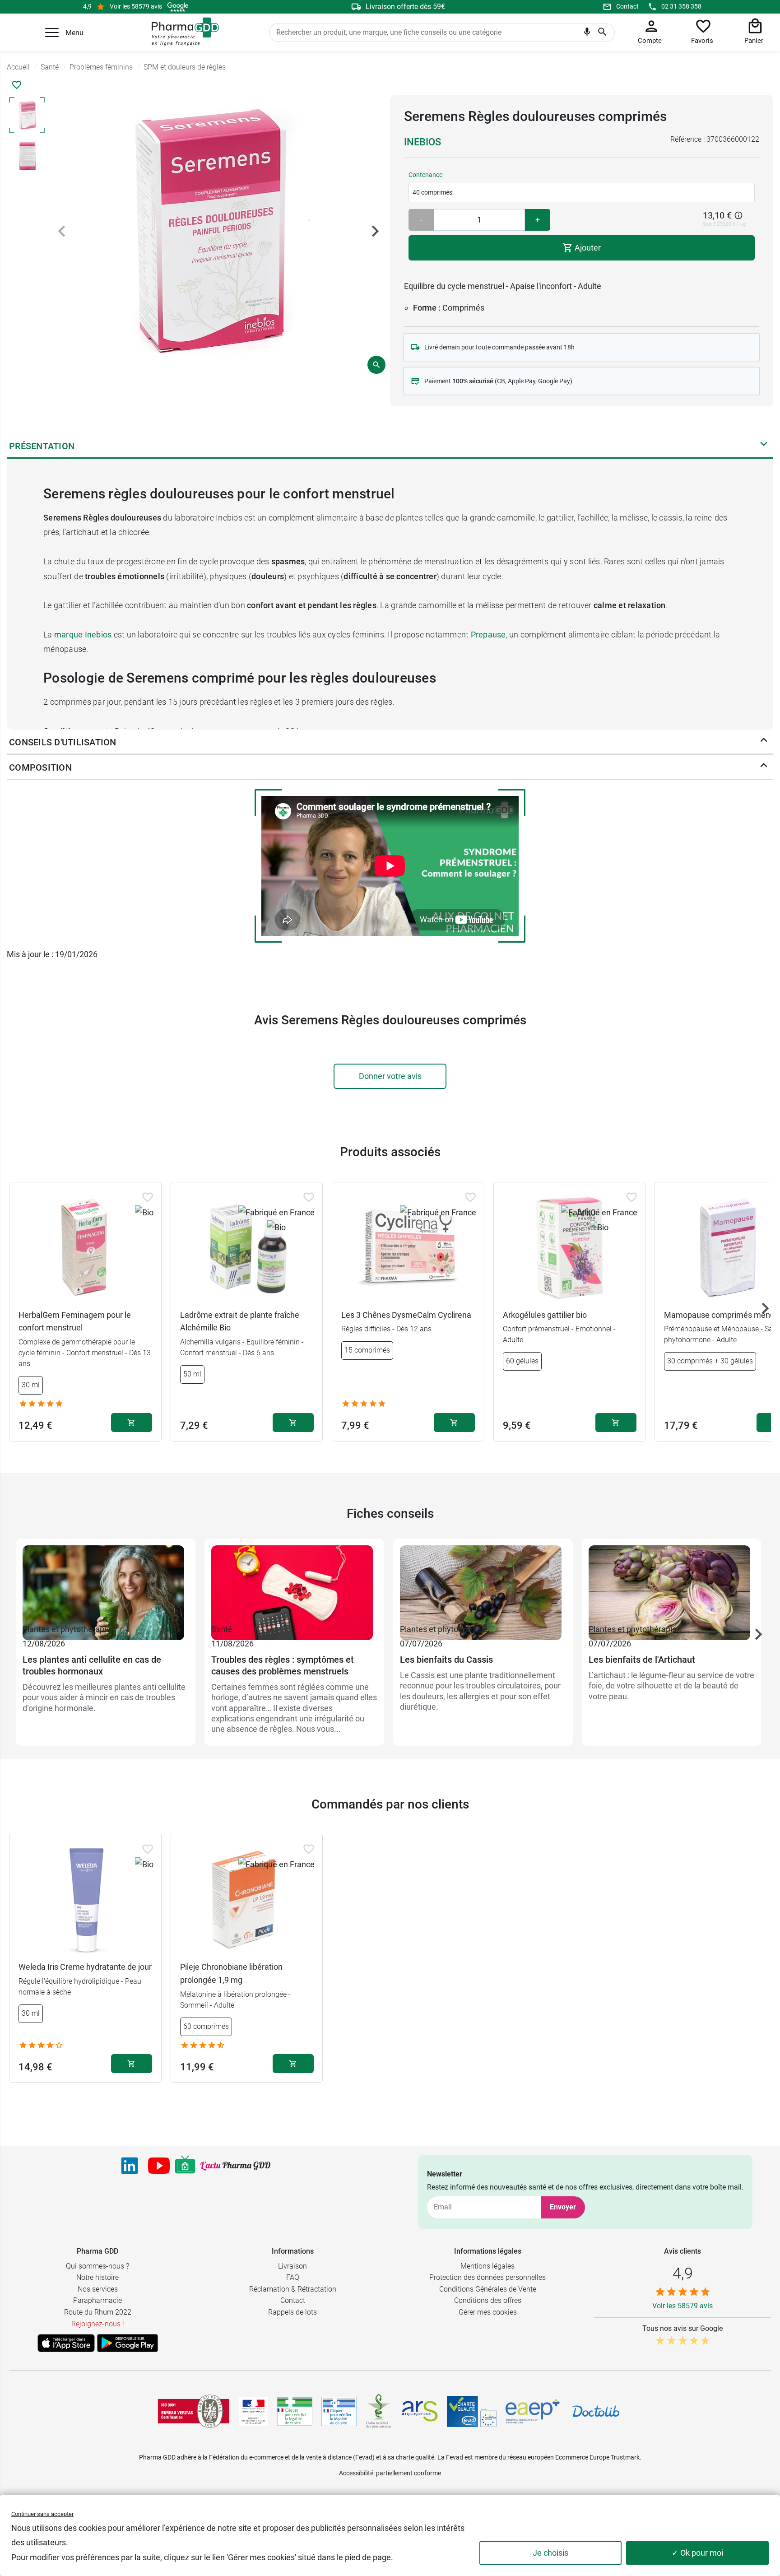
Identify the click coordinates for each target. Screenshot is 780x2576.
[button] (52, 33)
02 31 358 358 (681, 6)
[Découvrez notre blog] (235, 2166)
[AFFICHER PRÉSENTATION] (764, 446)
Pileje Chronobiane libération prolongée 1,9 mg (231, 1973)
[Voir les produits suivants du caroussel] (765, 1308)
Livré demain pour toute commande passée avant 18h (499, 347)
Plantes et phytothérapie (67, 1629)
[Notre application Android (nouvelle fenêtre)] (128, 2343)
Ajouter (587, 248)
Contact (627, 6)
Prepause (488, 635)
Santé (222, 1629)
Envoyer (563, 2207)
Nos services (98, 2289)
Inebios (422, 142)
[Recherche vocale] (587, 34)
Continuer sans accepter (42, 2514)
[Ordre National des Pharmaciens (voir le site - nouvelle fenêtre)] (379, 2411)
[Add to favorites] (148, 1197)
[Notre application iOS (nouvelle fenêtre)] (66, 2343)
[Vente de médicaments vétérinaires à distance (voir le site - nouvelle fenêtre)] (339, 2411)
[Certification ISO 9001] (194, 2411)
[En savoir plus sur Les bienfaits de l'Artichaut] (672, 1584)
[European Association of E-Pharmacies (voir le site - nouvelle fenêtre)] (533, 2411)
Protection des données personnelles (487, 2277)
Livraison (292, 2266)
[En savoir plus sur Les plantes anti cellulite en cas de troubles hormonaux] (106, 1584)
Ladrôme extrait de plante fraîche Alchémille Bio (240, 1321)
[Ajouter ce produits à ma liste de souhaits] (17, 85)
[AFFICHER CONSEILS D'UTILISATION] (764, 742)
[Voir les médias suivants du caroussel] (375, 231)
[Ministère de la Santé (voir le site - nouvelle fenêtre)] (253, 2411)
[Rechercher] (602, 33)
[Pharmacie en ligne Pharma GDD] (182, 32)
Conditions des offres (488, 2300)
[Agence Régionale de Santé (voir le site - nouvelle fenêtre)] (420, 2411)
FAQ (293, 2277)
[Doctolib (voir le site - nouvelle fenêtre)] (596, 2411)
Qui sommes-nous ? (97, 2266)
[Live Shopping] (185, 2166)
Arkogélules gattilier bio (545, 1315)
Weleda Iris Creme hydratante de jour (85, 1967)
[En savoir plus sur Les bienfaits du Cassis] (483, 1584)
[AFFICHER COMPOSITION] (764, 767)
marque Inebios (83, 635)
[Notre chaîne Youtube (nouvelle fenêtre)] (159, 2166)
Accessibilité (356, 2473)
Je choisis (550, 2553)
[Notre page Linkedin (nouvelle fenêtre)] (130, 2166)
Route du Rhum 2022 (98, 2312)
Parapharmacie (97, 2300)
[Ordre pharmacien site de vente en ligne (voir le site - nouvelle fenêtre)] (295, 2411)
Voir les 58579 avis (136, 6)
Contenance (425, 175)
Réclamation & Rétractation (293, 2289)
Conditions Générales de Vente (488, 2289)
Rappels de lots (292, 2312)
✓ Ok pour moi (697, 2553)
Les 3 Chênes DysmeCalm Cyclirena (406, 1315)
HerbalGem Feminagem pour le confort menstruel (75, 1321)
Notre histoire (97, 2277)
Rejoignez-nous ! (98, 2324)
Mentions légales (487, 2266)
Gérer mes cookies (488, 2312)
